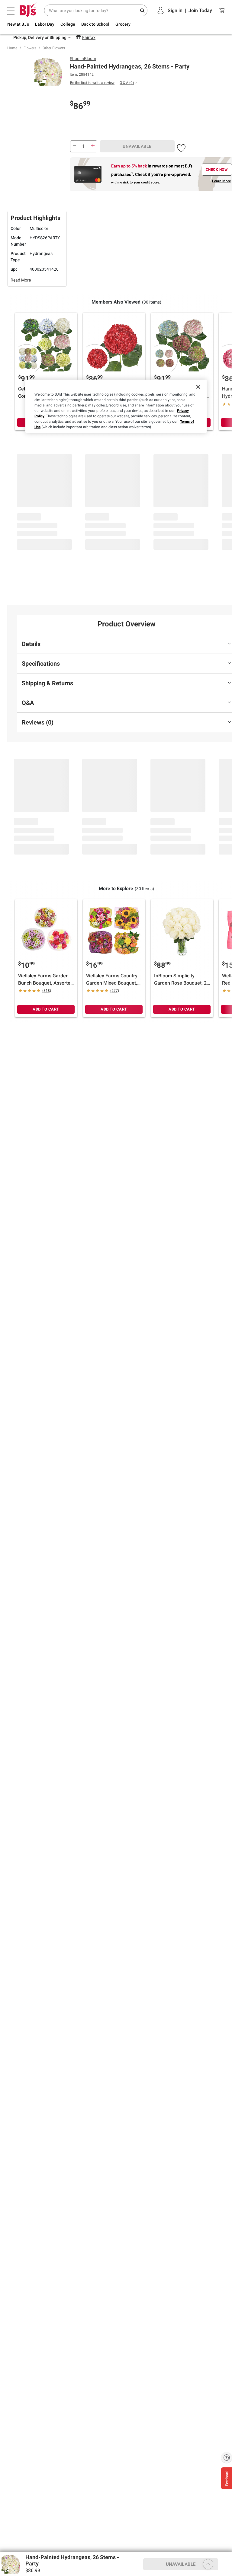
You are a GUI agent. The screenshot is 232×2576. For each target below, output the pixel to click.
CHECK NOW (217, 170)
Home (12, 48)
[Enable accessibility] (227, 2457)
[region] (116, 406)
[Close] (198, 387)
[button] (181, 147)
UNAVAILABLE (137, 146)
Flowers (30, 48)
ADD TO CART (46, 1009)
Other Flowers (54, 48)
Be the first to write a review (92, 83)
